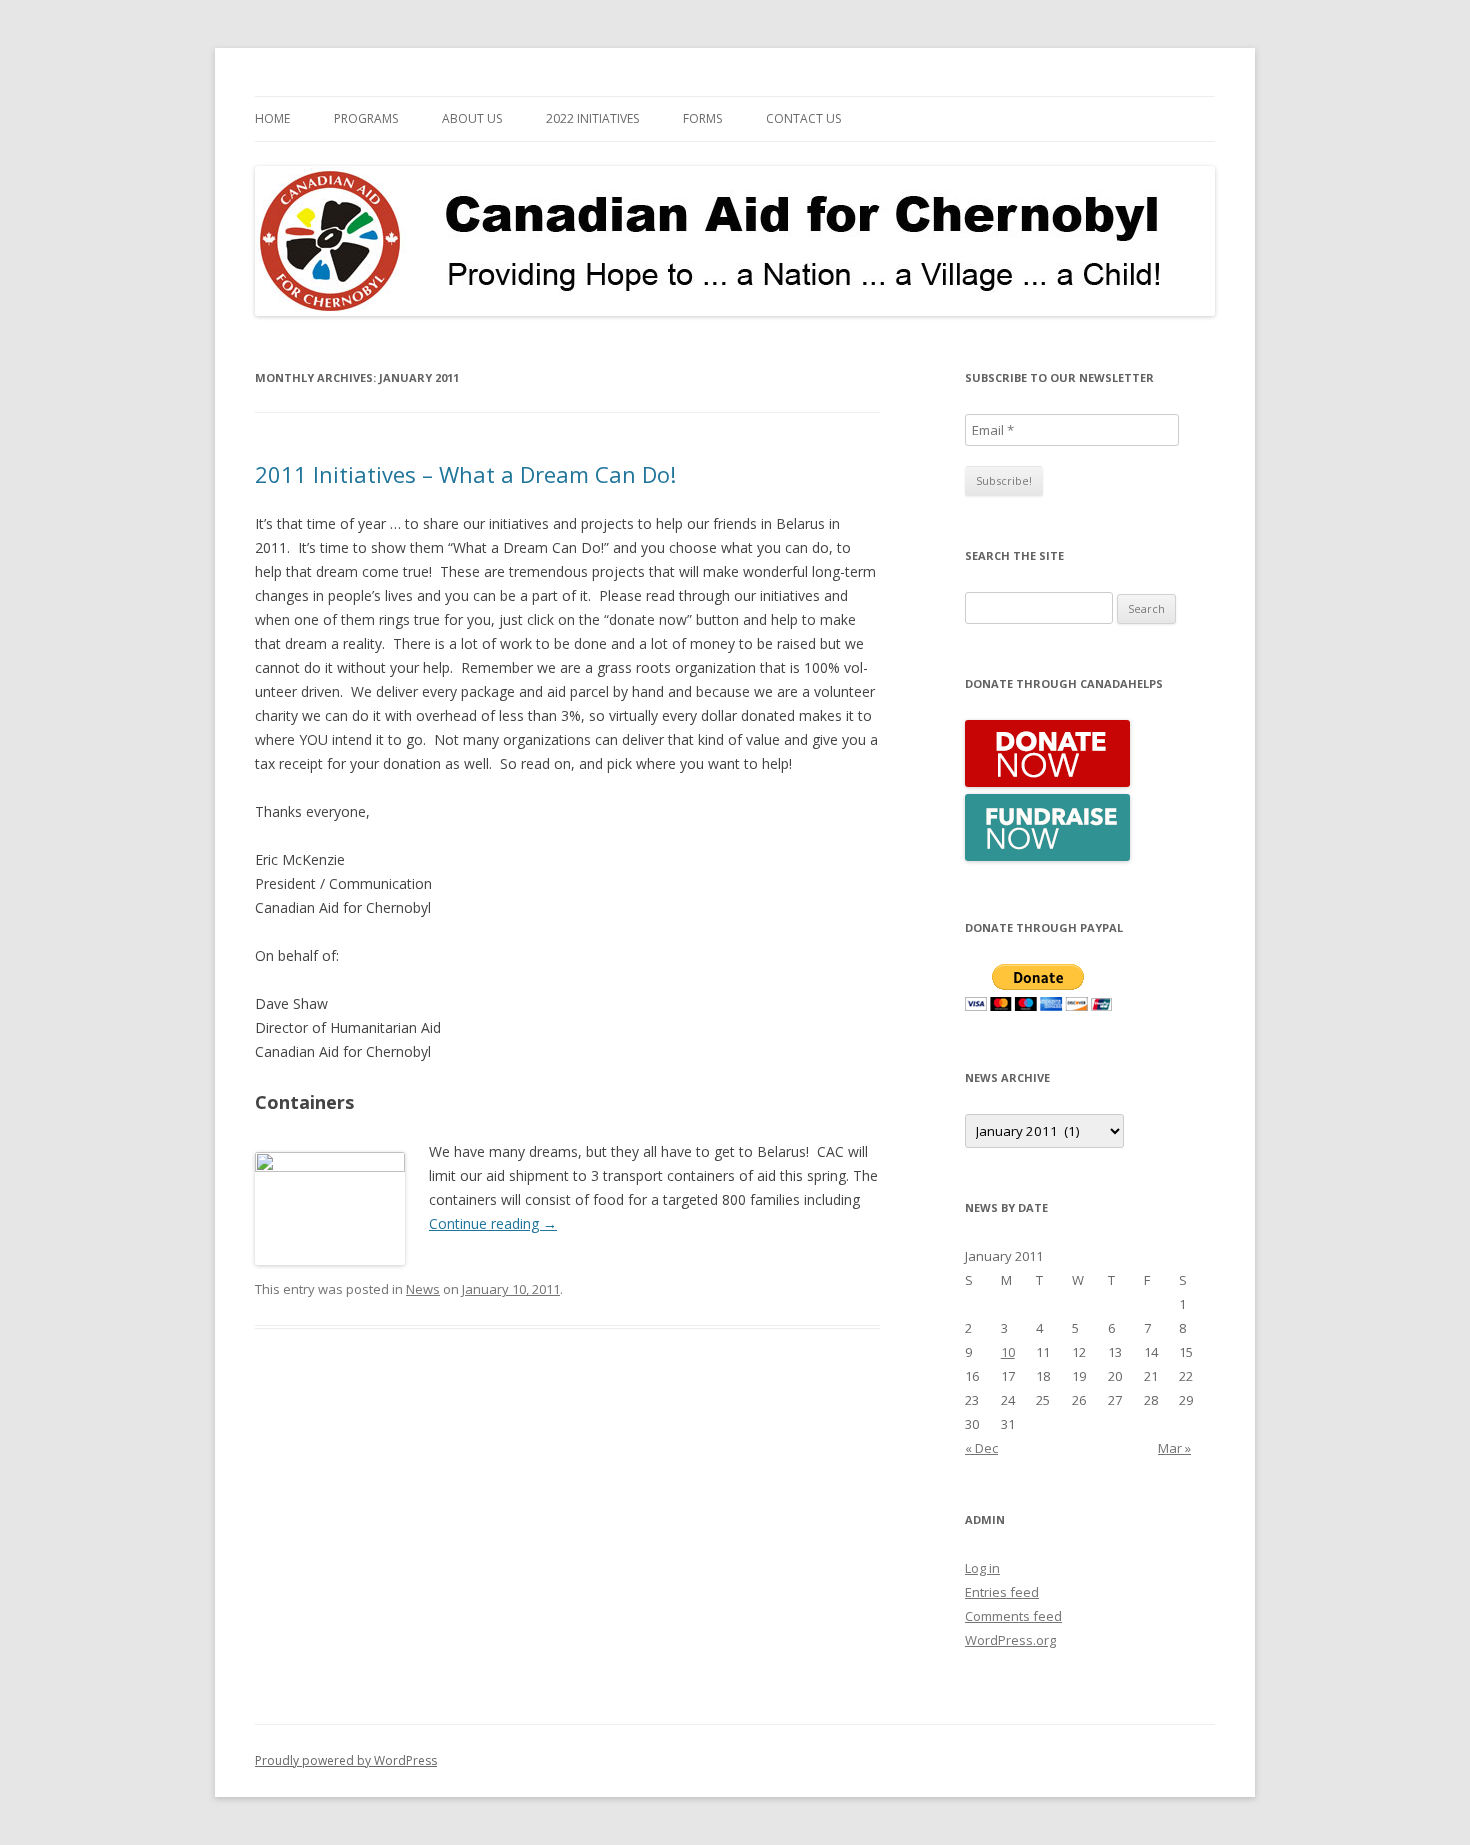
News (423, 1289)
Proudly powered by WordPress (346, 1760)
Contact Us (803, 118)
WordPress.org (1010, 1640)
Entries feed (1002, 1592)
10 (1008, 1352)
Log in (982, 1568)
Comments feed (1013, 1616)
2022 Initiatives (592, 118)
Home (272, 118)
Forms (702, 118)
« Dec (981, 1448)
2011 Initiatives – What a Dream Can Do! (465, 474)
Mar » (1174, 1448)
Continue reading (493, 1223)
